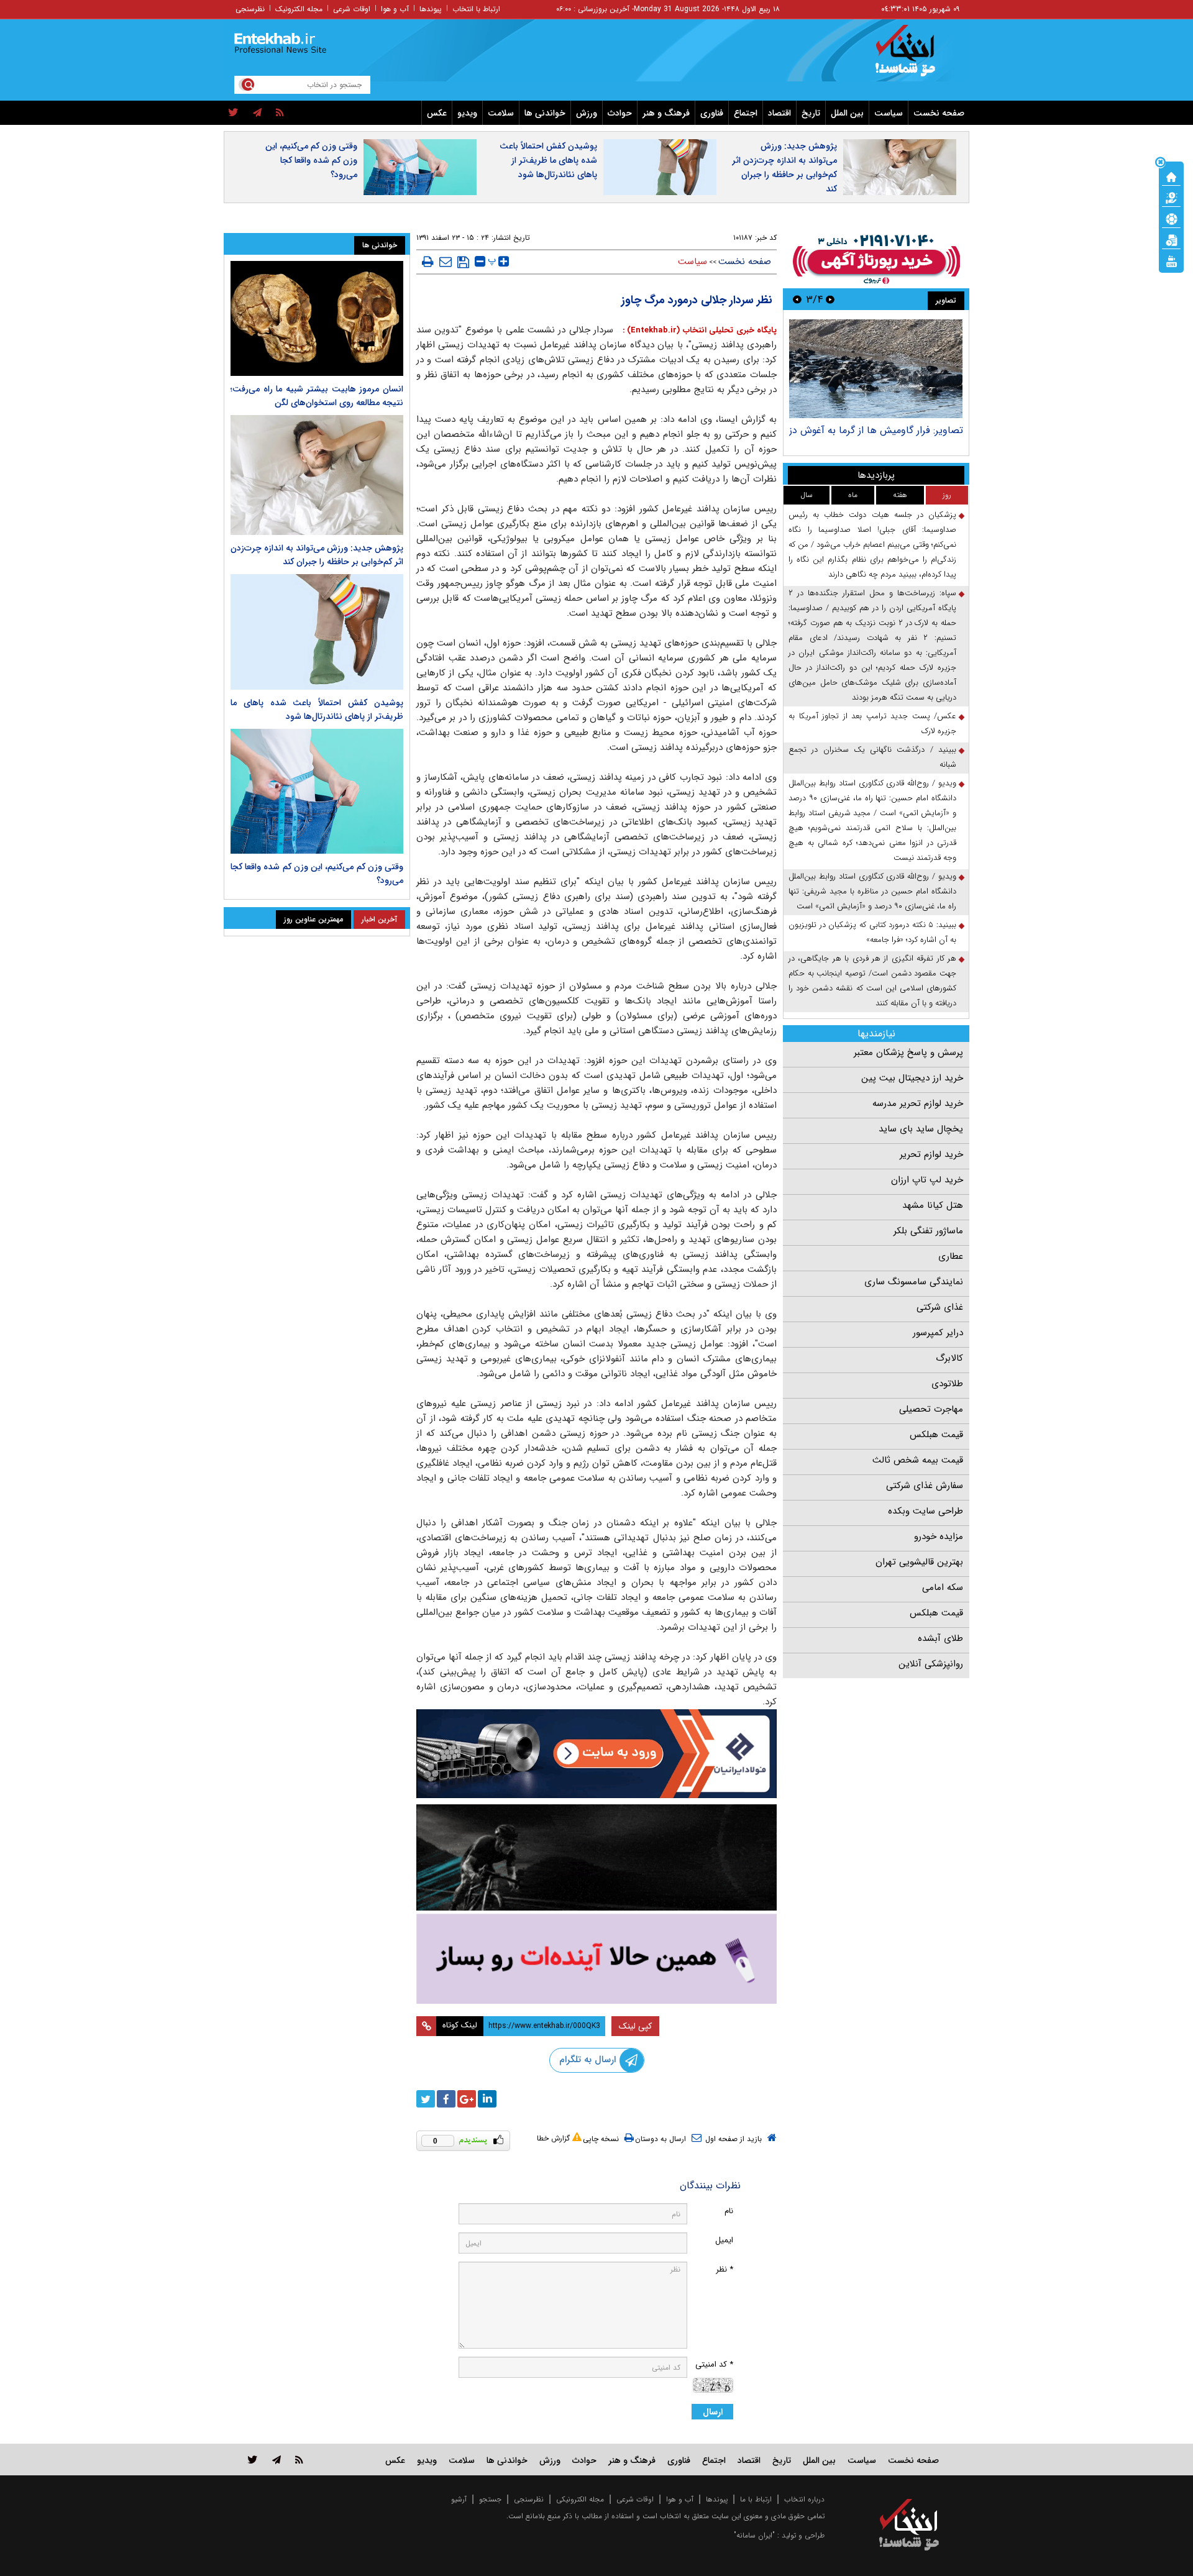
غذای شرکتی (940, 1307)
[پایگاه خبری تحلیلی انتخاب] (915, 57)
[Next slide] (797, 299)
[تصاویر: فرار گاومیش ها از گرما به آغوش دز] (876, 369)
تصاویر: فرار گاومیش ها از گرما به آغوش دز (876, 430)
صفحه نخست (939, 113)
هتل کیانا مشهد (933, 1205)
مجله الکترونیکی (580, 2499)
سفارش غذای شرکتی (925, 1486)
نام (729, 2211)
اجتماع (746, 113)
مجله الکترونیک (299, 9)
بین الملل (847, 113)
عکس (437, 113)
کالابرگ (949, 1358)
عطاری (951, 1256)
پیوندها (431, 9)
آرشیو (459, 2499)
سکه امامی (943, 1587)
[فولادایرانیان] (596, 1754)
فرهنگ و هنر (666, 113)
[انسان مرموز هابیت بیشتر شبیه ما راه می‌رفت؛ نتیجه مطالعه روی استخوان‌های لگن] (317, 318)
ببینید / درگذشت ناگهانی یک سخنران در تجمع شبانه (872, 757)
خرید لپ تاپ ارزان (927, 1180)
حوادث (620, 113)
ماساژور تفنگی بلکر (928, 1231)
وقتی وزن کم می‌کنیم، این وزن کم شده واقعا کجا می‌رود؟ (311, 160)
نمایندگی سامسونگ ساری (914, 1282)
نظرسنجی (250, 9)
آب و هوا (395, 9)
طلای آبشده (940, 1638)
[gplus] (467, 2099)
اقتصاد (779, 113)
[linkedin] (487, 2099)
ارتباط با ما (756, 2499)
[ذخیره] (463, 262)
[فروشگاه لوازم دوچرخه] (596, 1857)
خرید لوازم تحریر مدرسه (918, 1103)
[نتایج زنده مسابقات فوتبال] (1171, 260)
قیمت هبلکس (936, 1435)
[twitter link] (253, 2460)
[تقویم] (1171, 239)
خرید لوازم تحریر (931, 1154)
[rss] (280, 113)
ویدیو (467, 113)
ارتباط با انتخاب (476, 9)
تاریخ (811, 113)
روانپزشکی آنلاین (931, 1664)
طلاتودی (947, 1384)
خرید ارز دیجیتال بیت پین (912, 1078)
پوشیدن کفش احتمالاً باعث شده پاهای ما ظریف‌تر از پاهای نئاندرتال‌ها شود (548, 160)
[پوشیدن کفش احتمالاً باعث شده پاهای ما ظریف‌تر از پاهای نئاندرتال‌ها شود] (317, 632)
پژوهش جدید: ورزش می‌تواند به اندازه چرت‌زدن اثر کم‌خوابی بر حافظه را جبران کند (784, 167)
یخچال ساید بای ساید (921, 1129)
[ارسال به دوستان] (446, 262)
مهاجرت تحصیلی (931, 1409)
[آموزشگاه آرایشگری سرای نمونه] (596, 1959)
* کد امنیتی (714, 2364)
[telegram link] (277, 2460)
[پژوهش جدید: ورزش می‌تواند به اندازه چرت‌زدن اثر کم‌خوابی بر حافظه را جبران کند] (317, 475)
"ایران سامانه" (754, 2535)
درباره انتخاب (804, 2499)
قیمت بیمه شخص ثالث (918, 1460)
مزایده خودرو (939, 1537)
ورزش (587, 113)
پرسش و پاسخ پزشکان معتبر (908, 1053)
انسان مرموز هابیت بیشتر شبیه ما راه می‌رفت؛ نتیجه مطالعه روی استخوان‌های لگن (317, 396)
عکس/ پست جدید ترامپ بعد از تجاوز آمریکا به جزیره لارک (872, 724)
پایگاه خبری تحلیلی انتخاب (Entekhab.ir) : (698, 330)
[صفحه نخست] (1171, 176)
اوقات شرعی (352, 9)
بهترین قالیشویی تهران (919, 1562)
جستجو (490, 2499)
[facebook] (446, 2099)
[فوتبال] (1171, 218)
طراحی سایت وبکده (926, 1511)
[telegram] (257, 113)
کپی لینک (635, 2026)
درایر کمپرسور (938, 1333)
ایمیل (724, 2240)
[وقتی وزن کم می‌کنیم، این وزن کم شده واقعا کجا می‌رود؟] (317, 792)
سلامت (501, 113)
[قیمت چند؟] (1171, 197)
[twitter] (233, 113)
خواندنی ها (545, 113)
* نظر (724, 2269)
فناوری (712, 113)
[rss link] (299, 2460)
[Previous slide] (830, 299)
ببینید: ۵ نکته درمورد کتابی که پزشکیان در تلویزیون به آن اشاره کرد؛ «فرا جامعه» (872, 932)
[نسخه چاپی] (428, 262)
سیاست (889, 113)
